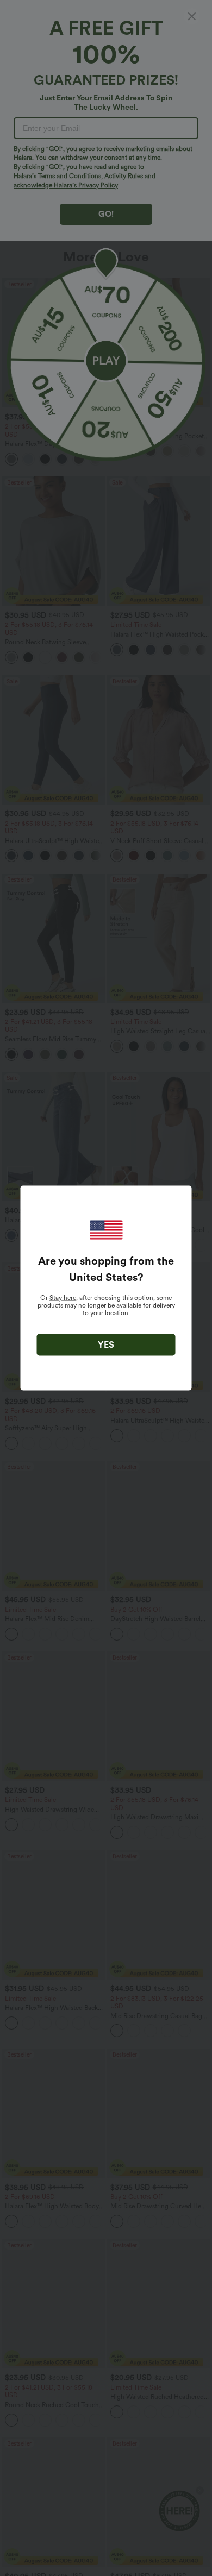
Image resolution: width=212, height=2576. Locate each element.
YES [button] (106, 1345)
